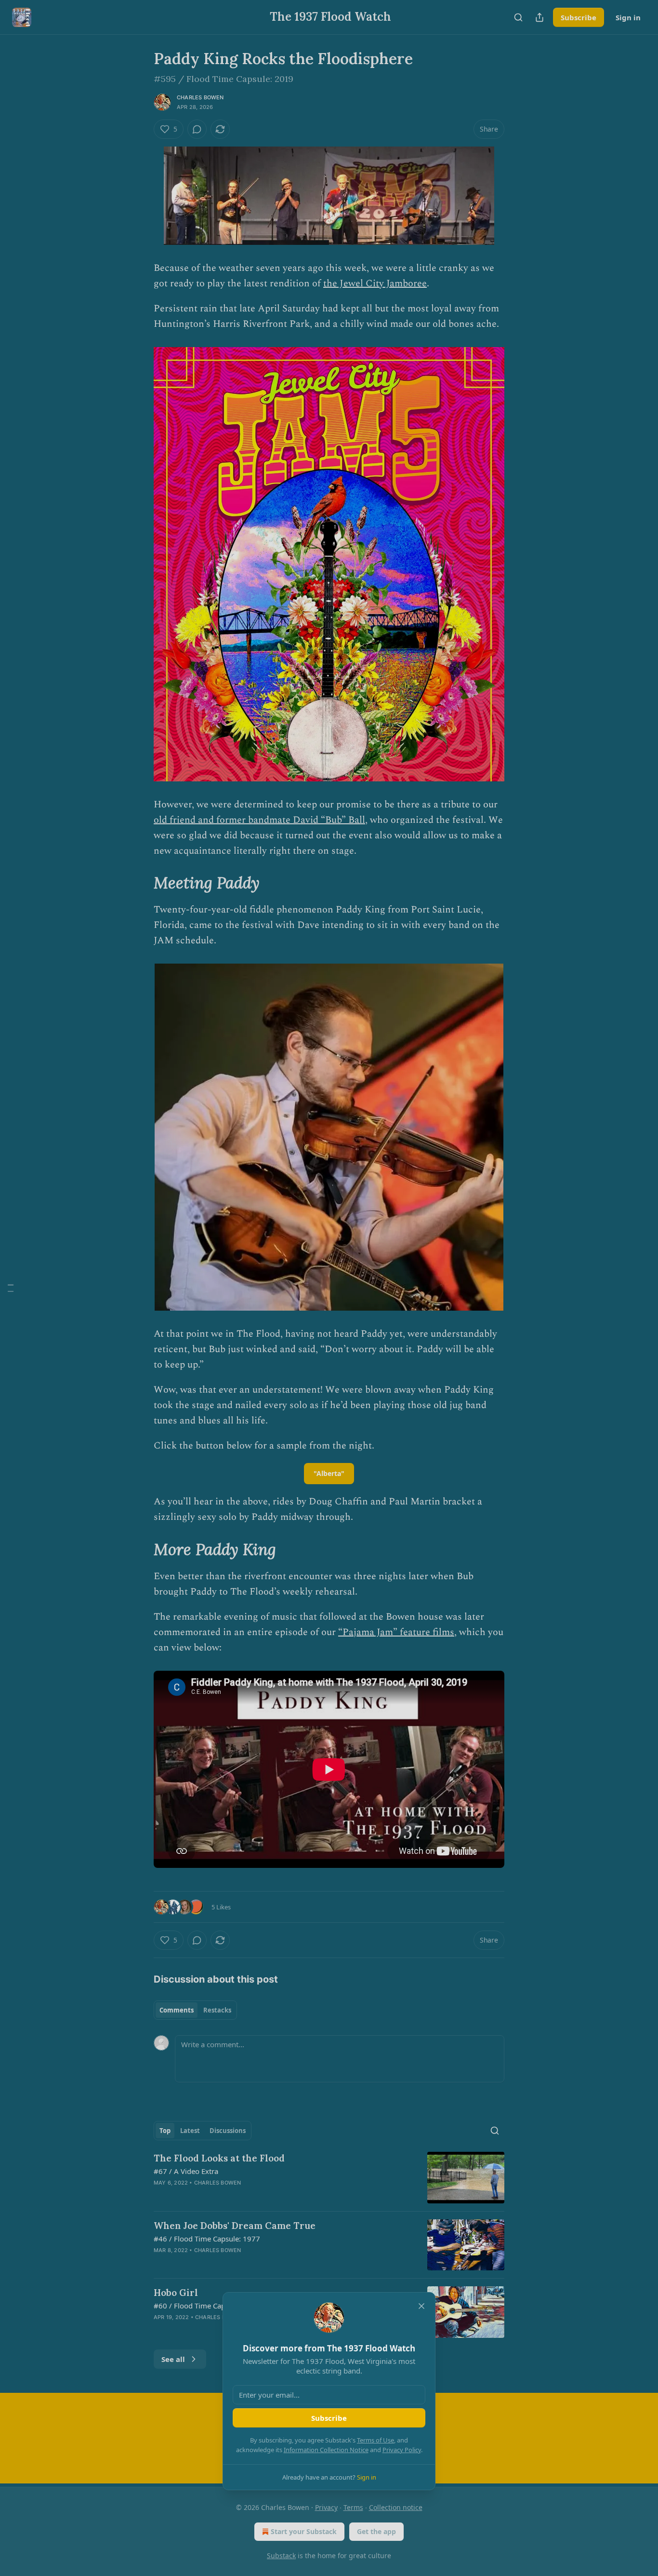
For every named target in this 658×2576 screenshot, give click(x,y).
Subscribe (329, 2418)
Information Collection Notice (326, 2450)
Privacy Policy (402, 2450)
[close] (421, 2306)
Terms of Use (375, 2440)
